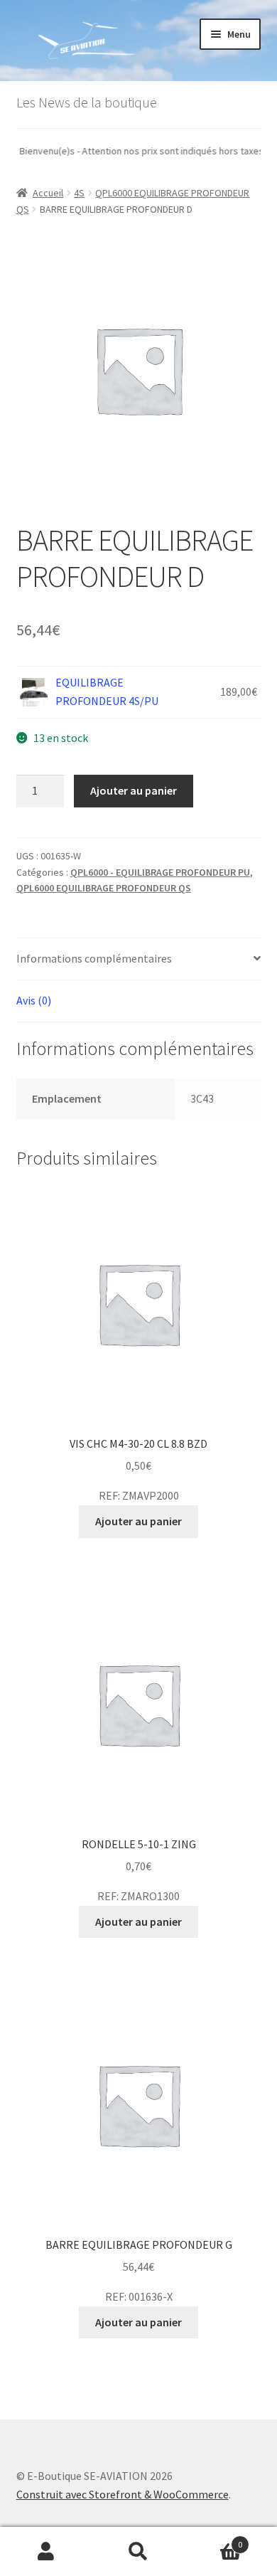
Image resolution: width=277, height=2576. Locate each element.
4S (79, 193)
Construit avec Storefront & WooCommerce (123, 2494)
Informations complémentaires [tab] (94, 958)
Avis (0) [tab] (34, 1000)
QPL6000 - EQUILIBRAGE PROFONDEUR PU (160, 872)
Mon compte (46, 2552)
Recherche (138, 2552)
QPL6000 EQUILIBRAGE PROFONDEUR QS (104, 888)
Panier (213, 2539)
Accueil (48, 193)
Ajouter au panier (134, 790)
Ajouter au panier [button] (138, 1521)
